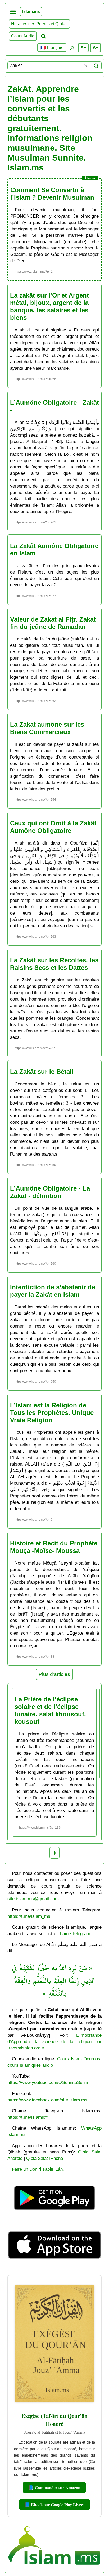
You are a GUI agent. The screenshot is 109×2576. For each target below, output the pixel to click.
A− (83, 48)
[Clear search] (86, 66)
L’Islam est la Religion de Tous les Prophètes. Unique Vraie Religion (52, 1413)
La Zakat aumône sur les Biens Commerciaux (47, 728)
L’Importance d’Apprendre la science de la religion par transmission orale (54, 2041)
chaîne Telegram (74, 1933)
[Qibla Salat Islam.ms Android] (55, 2218)
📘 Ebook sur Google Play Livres (54, 2504)
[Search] (96, 66)
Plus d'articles (54, 1674)
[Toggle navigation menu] (13, 12)
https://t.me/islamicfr (28, 2117)
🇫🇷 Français (52, 48)
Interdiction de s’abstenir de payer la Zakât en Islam (53, 1291)
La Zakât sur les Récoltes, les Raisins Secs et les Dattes (54, 964)
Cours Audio (23, 36)
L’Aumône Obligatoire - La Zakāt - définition (50, 1192)
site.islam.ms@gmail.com (33, 1899)
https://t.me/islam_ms (29, 1916)
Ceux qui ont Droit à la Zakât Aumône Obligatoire (53, 827)
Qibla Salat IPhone (45, 2158)
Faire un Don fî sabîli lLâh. (38, 2169)
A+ (96, 48)
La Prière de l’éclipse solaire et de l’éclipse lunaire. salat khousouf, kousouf (50, 1710)
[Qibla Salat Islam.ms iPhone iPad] (55, 2268)
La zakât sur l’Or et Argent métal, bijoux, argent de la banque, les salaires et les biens (49, 306)
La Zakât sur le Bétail (42, 1072)
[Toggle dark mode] (72, 48)
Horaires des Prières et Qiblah (39, 24)
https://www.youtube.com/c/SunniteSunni (48, 2082)
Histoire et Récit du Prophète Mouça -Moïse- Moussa (54, 1547)
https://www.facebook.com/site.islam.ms (47, 2100)
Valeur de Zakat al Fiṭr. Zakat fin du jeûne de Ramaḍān (53, 623)
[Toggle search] (43, 36)
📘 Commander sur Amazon (54, 2487)
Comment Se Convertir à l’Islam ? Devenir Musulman (52, 194)
